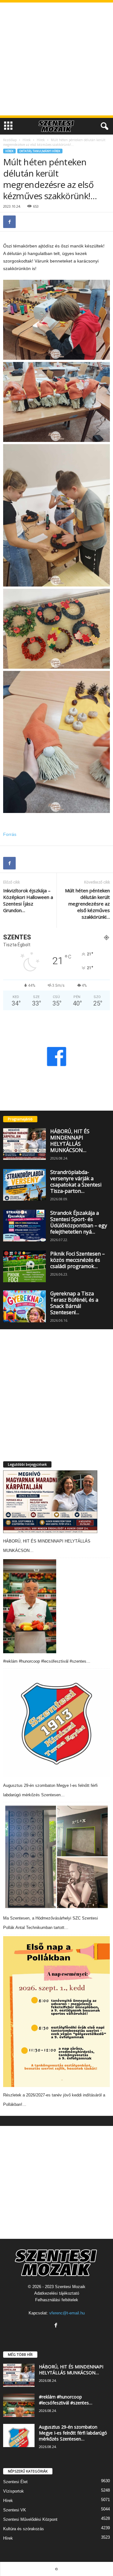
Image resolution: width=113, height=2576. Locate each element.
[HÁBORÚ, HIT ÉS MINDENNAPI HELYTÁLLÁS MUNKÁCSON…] (24, 1144)
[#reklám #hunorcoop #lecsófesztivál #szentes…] (30, 1606)
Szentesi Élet (15, 2482)
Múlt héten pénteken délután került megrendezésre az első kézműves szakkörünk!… (87, 904)
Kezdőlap (10, 140)
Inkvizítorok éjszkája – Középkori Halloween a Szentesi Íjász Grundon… (28, 900)
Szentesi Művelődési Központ (30, 2519)
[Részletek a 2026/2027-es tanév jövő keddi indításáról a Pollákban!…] (56, 2012)
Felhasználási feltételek (57, 2300)
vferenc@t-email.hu (67, 2313)
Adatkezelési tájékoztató (57, 2293)
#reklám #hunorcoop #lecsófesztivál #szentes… (47, 1661)
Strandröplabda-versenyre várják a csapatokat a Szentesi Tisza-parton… (76, 1182)
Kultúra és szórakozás (24, 2529)
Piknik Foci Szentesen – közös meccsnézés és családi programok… (78, 1260)
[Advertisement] (56, 59)
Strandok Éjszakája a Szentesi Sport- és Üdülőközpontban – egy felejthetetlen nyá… (79, 1222)
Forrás (10, 834)
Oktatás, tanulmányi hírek (40, 151)
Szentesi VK (15, 2510)
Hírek (27, 140)
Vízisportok (13, 2491)
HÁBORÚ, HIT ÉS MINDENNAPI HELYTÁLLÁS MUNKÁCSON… (70, 1141)
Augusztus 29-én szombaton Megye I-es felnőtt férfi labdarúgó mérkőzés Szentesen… (73, 2433)
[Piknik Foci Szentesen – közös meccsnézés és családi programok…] (24, 1267)
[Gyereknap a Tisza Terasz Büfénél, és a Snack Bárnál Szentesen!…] (24, 1306)
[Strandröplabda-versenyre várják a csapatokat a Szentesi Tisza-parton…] (24, 1185)
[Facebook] (9, 222)
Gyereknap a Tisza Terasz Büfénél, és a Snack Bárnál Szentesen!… (74, 1303)
